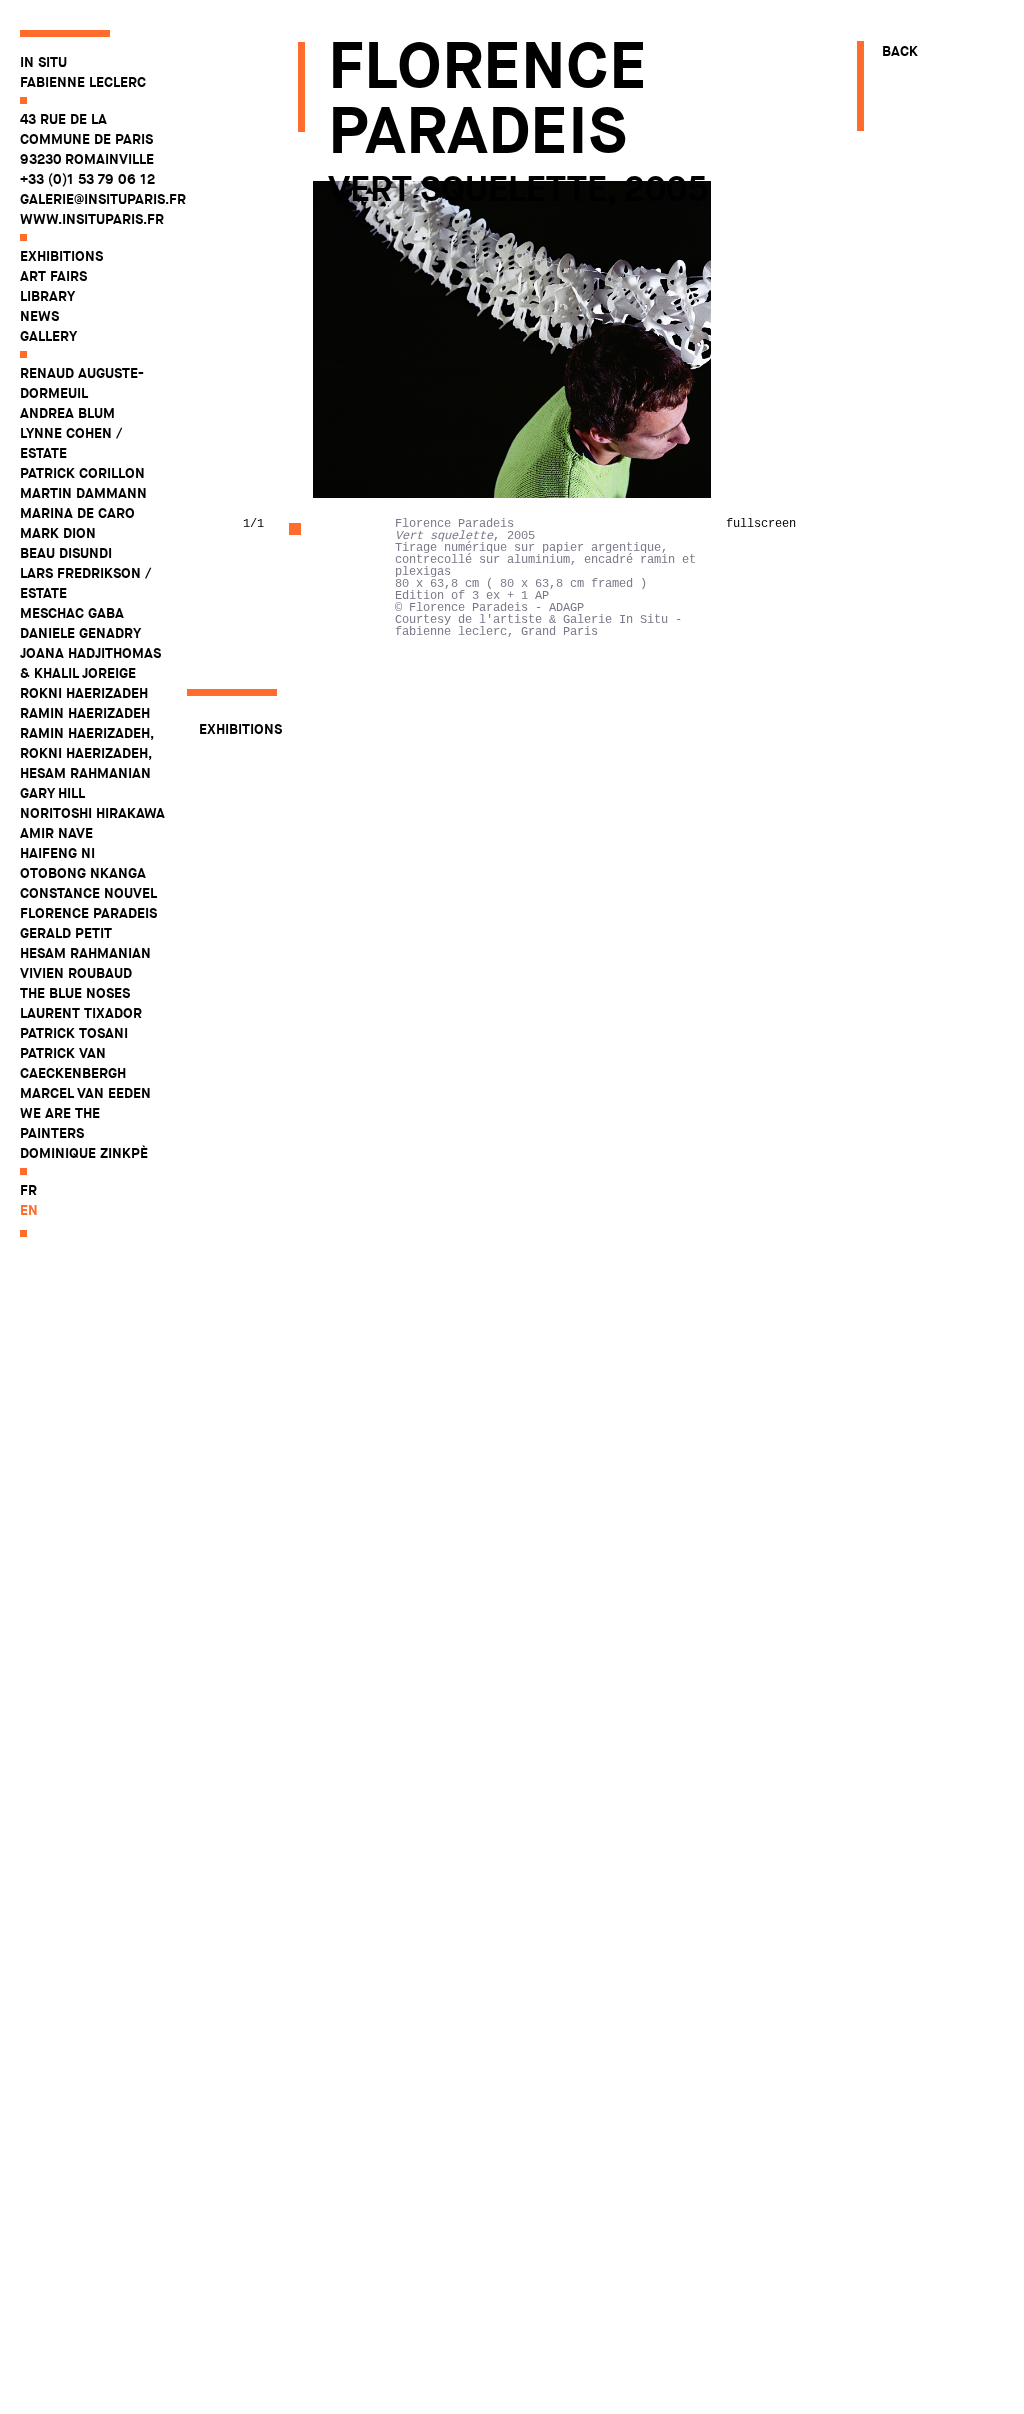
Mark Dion (58, 533)
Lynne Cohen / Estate (71, 443)
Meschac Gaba (72, 613)
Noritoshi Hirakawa (92, 813)
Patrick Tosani (74, 1033)
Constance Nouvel (88, 893)
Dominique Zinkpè (84, 1153)
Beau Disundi (66, 553)
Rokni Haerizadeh (84, 693)
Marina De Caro (77, 513)
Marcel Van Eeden (85, 1093)
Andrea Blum (67, 413)
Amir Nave (56, 833)
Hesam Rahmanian (85, 953)
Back (900, 51)
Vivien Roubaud (76, 973)
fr (28, 1190)
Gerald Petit (66, 933)
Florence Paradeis (88, 913)
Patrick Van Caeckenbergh (73, 1063)
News (39, 316)
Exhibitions (61, 256)
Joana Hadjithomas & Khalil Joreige (90, 663)
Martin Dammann (83, 493)
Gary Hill (52, 793)
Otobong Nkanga (83, 873)
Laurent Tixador (81, 1013)
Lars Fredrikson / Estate (85, 583)
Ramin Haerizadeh (85, 713)
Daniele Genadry (80, 633)
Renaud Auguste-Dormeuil (82, 383)
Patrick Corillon (82, 473)
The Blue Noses (75, 993)
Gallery (48, 336)
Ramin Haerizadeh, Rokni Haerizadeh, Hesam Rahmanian (86, 753)
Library (47, 296)
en (29, 1210)
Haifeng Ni (57, 853)
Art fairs (53, 276)
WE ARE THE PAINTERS (60, 1123)
